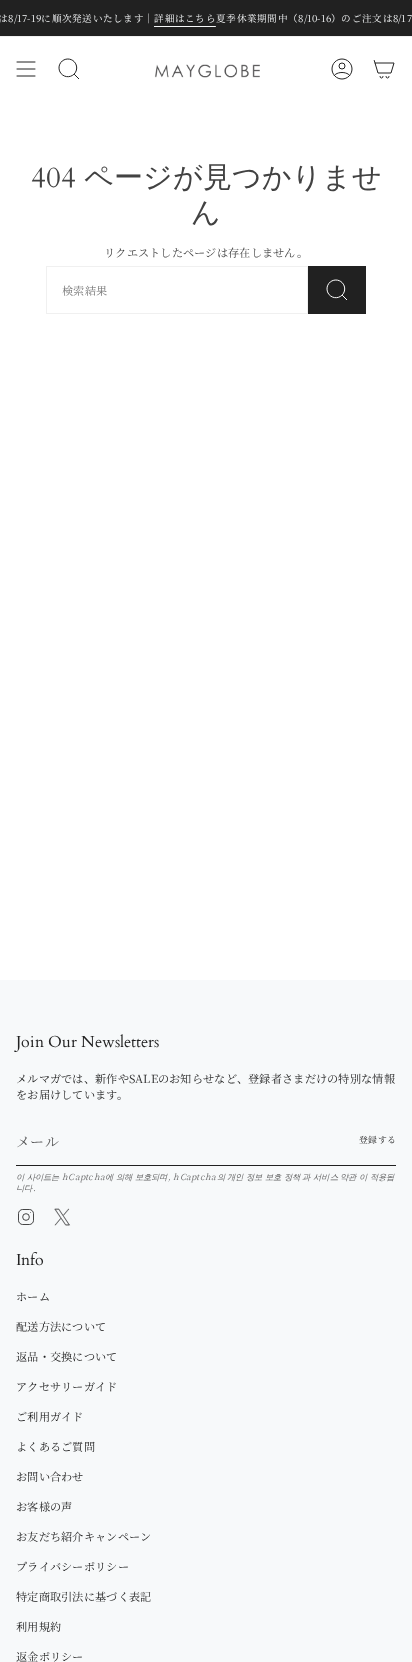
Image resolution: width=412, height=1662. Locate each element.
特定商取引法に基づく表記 (83, 1596)
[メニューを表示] (26, 69)
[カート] (384, 69)
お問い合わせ (50, 1476)
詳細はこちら (158, 18)
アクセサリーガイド (67, 1386)
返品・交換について (67, 1356)
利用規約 (38, 1626)
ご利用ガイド (50, 1416)
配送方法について (61, 1326)
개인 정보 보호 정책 (264, 1176)
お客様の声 (44, 1506)
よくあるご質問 (55, 1446)
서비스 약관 (336, 1176)
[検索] (337, 290)
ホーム (33, 1296)
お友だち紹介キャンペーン (83, 1536)
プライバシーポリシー (72, 1566)
